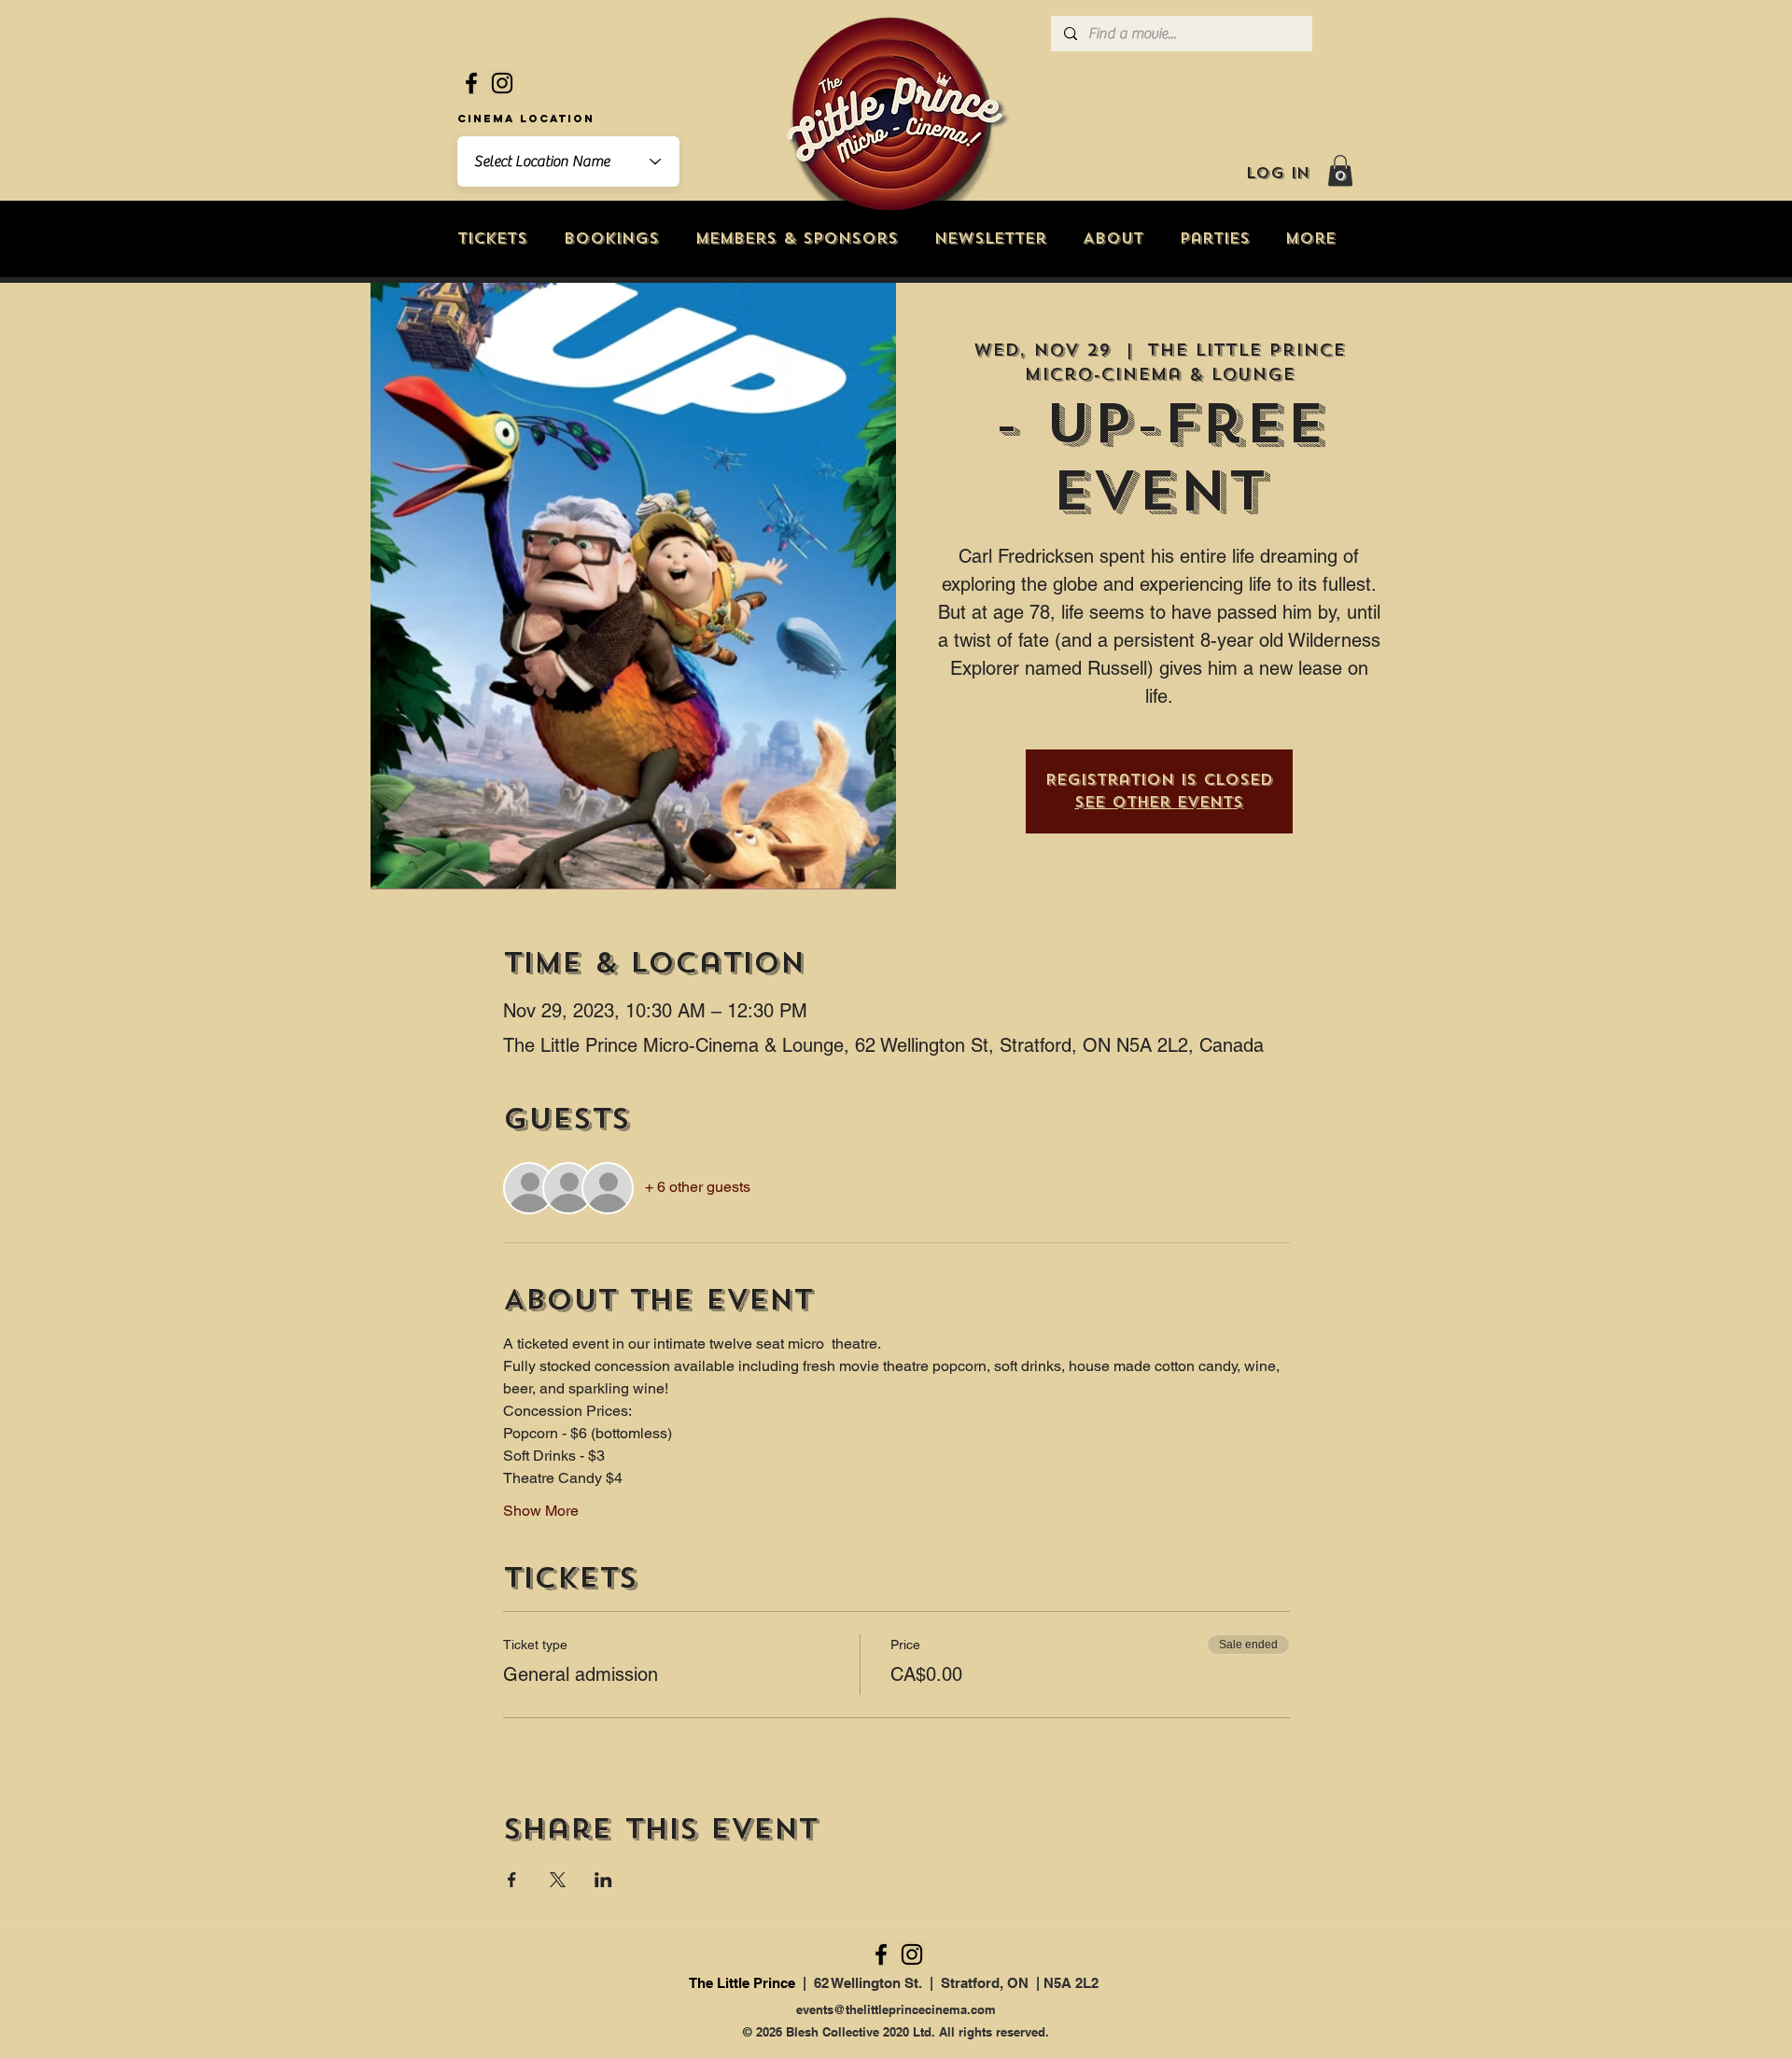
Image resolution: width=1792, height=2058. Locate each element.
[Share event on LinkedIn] (603, 1880)
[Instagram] (502, 83)
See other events (1159, 802)
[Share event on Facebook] (512, 1880)
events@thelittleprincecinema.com (896, 2009)
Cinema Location (526, 119)
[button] (1340, 170)
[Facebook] (471, 83)
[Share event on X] (558, 1880)
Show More (541, 1511)
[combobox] (568, 161)
